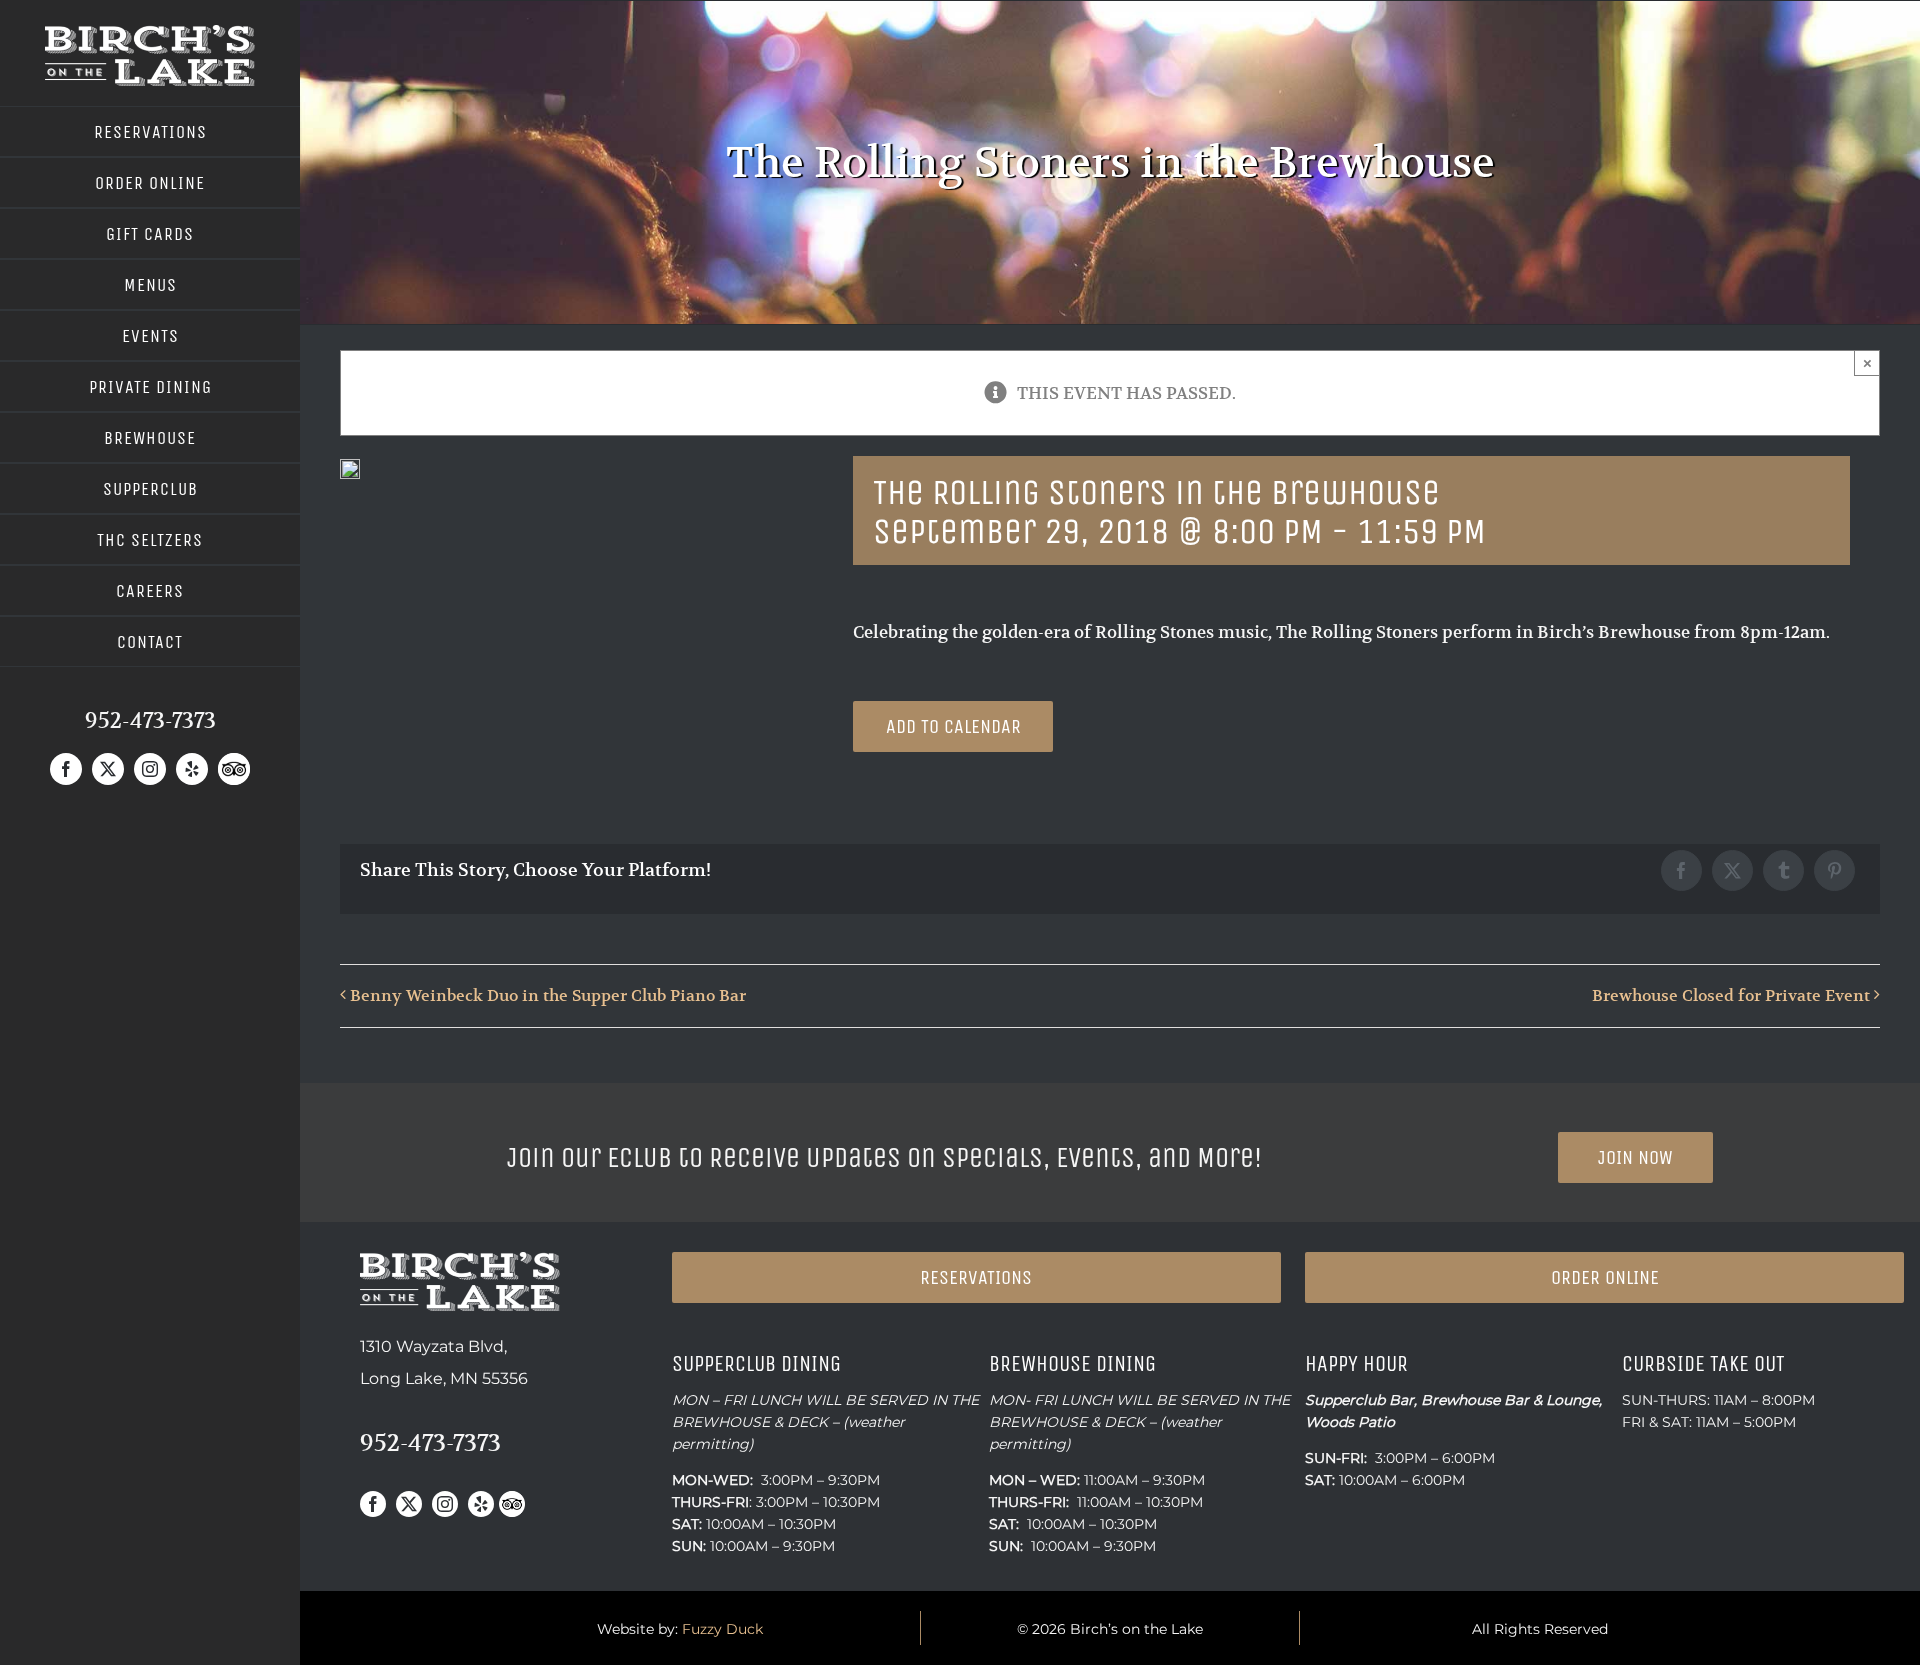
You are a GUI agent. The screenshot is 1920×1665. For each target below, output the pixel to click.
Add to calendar (953, 726)
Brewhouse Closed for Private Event (1731, 996)
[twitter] (108, 769)
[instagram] (150, 769)
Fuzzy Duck (722, 1629)
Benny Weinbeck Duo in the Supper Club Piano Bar (548, 996)
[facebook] (66, 769)
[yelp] (192, 769)
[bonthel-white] (150, 33)
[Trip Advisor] (234, 769)
